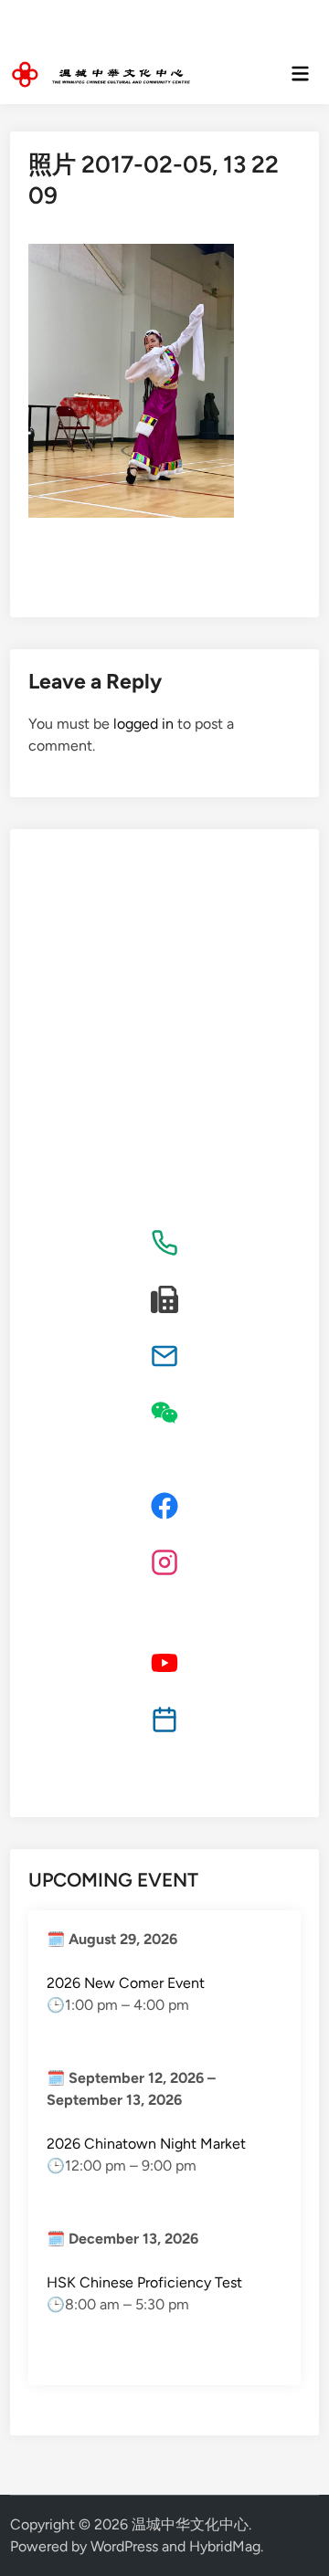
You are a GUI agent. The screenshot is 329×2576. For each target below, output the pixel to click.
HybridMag (225, 2546)
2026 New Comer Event (126, 1983)
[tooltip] (164, 1243)
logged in (143, 724)
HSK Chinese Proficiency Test (144, 2282)
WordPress (124, 2546)
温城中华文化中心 (190, 2524)
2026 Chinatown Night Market (146, 2144)
